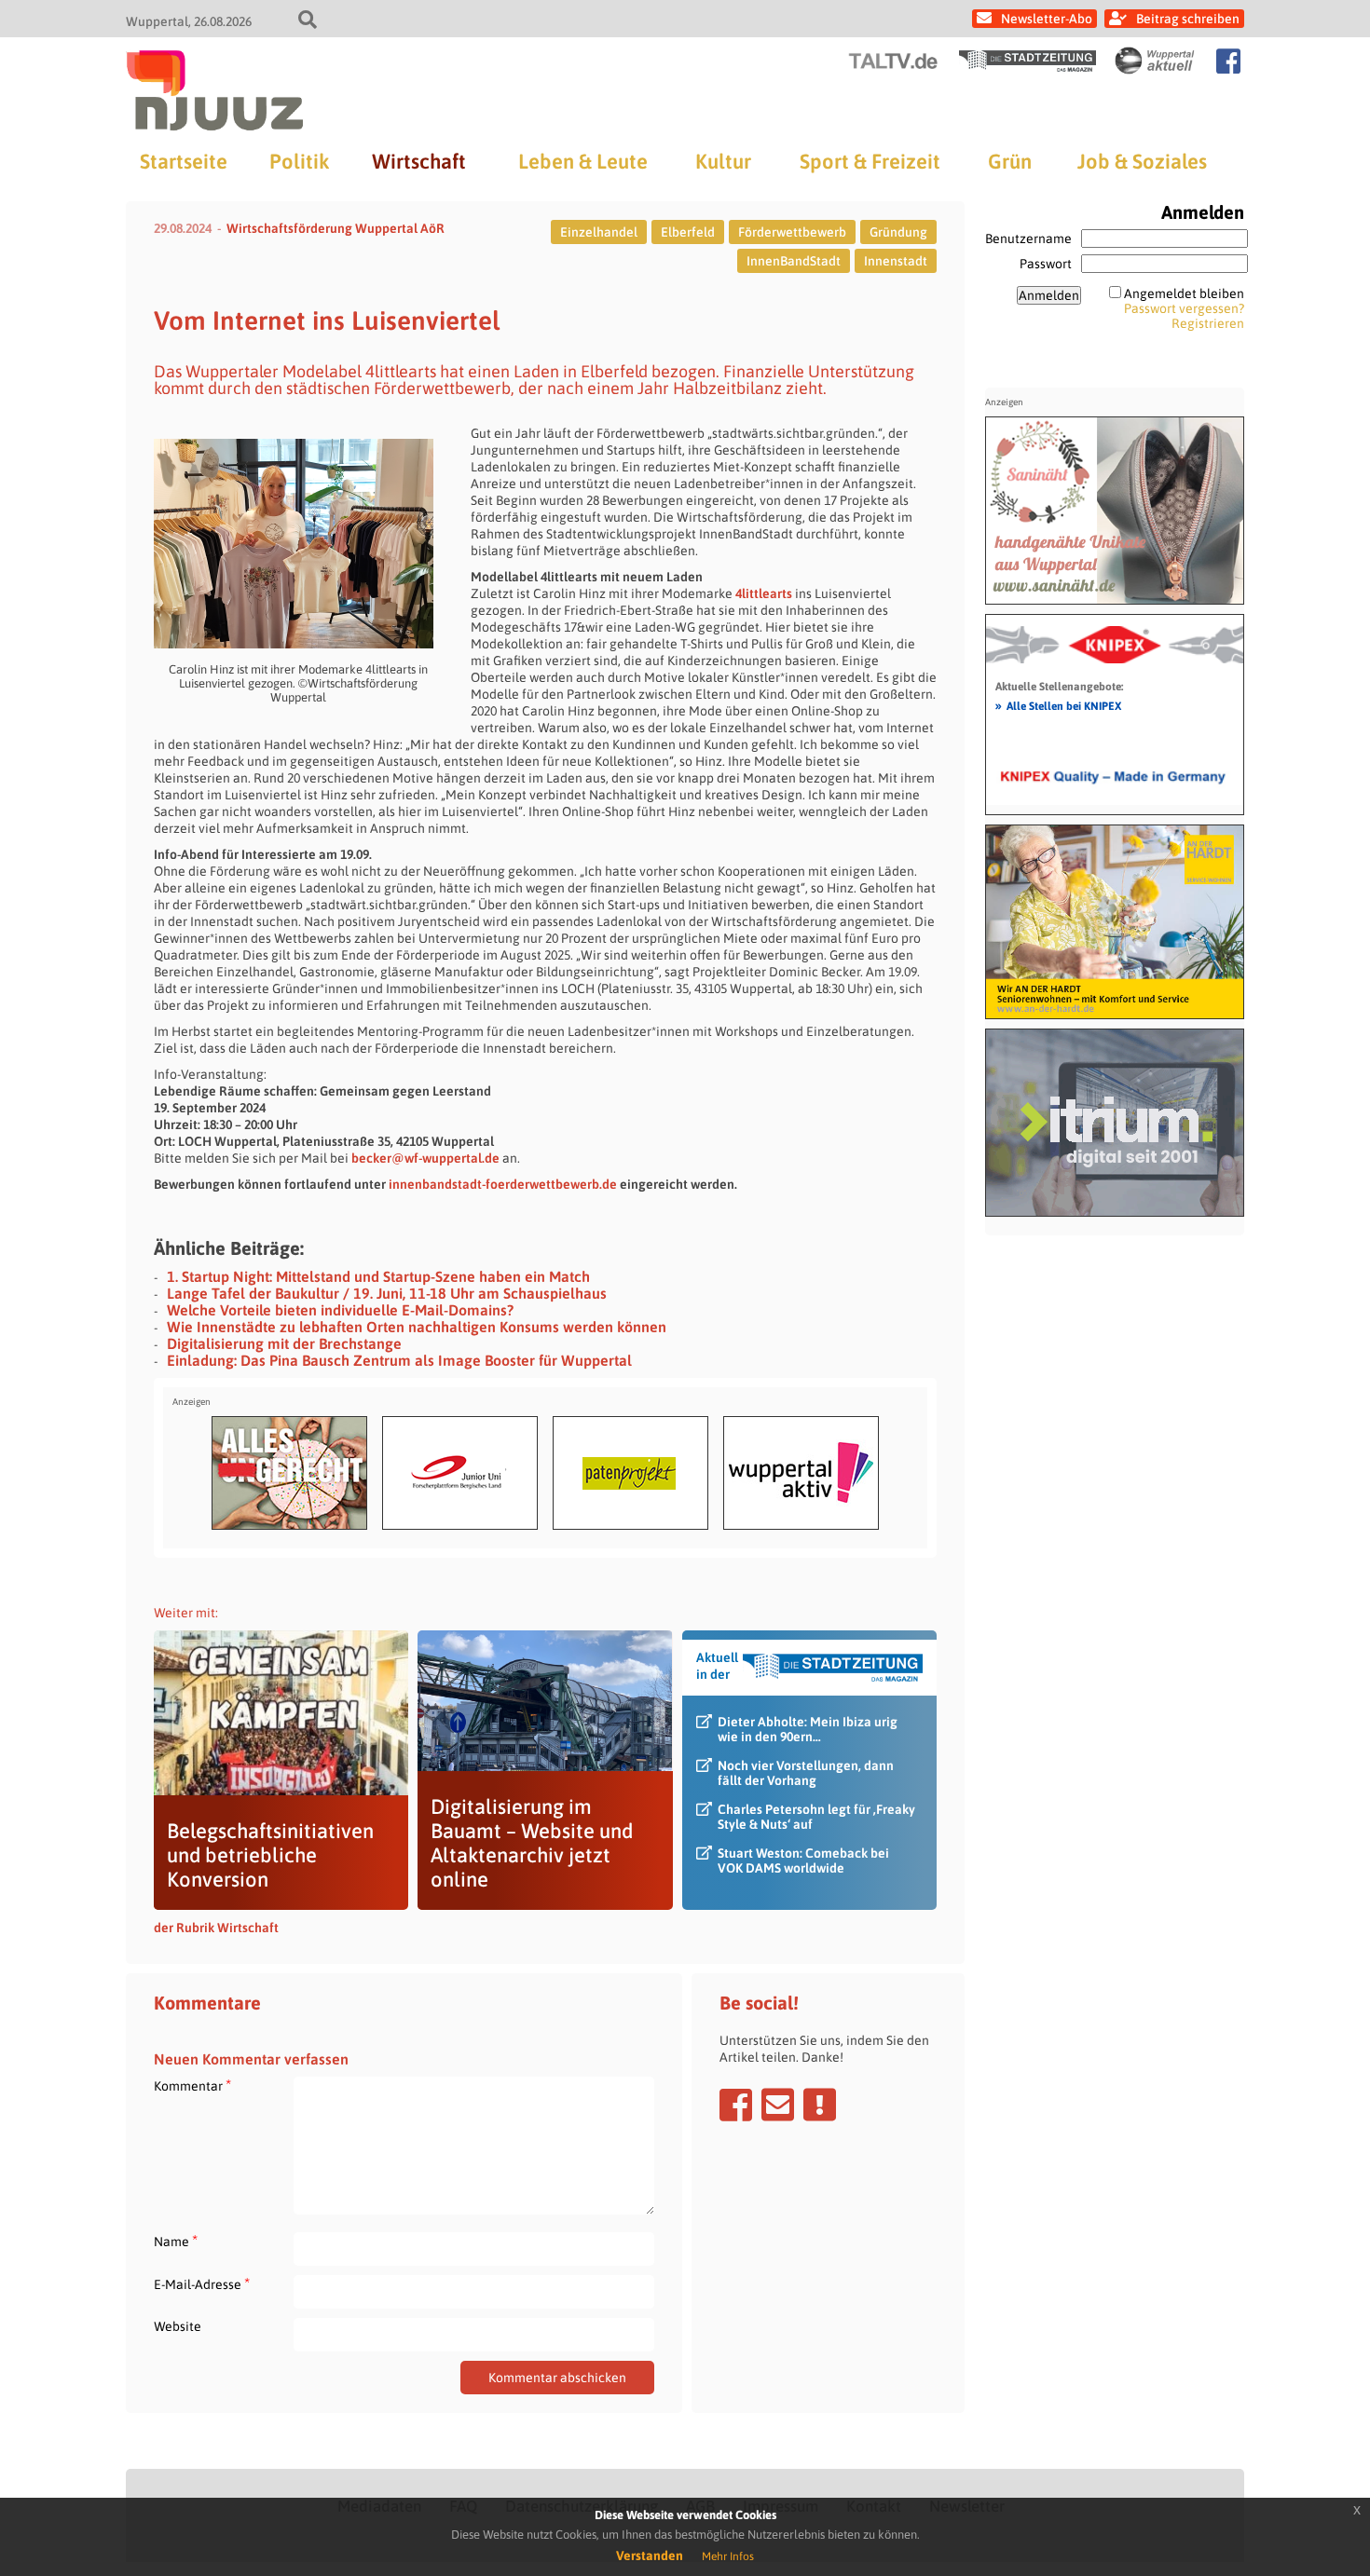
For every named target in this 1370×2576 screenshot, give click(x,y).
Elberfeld (688, 232)
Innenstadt (896, 261)
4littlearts (764, 593)
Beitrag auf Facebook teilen (736, 2105)
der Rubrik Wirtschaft (216, 1928)
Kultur (723, 161)
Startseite (184, 161)
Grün (1010, 161)
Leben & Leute (583, 161)
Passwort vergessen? (1184, 308)
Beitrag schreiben (1188, 19)
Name (176, 2241)
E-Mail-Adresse (202, 2284)
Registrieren (1208, 323)
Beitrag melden (820, 2105)
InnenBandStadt (794, 261)
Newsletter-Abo (1047, 19)
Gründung (898, 232)
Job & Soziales (1142, 161)
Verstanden (650, 2556)
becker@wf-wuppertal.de (425, 1158)
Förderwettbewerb (792, 232)
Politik (299, 161)
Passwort (1046, 264)
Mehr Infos (728, 2556)
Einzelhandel (599, 232)
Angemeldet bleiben (1184, 293)
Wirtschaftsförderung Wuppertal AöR (336, 228)
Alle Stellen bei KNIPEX (1058, 705)
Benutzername (1028, 239)
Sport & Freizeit (870, 161)
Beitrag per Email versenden (778, 2105)
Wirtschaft (419, 161)
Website (178, 2326)
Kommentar (192, 2085)
